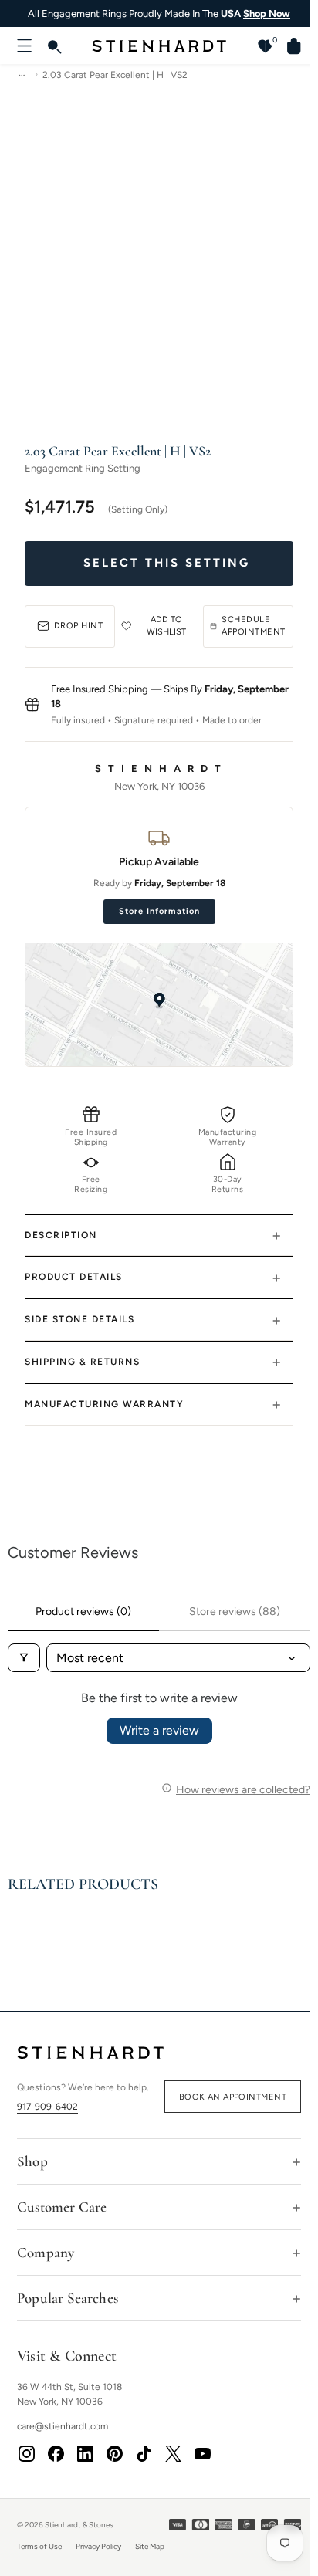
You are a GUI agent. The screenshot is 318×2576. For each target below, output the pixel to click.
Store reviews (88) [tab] (235, 1611)
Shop (32, 2167)
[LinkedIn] (85, 2459)
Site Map (150, 2552)
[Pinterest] (114, 2459)
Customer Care (62, 2213)
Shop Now (267, 14)
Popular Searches (68, 2304)
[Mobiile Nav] (25, 46)
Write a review (159, 1730)
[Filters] (24, 1658)
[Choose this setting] (159, 563)
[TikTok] (144, 2459)
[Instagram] (26, 2459)
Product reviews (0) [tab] (83, 1611)
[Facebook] (56, 2459)
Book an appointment (233, 2097)
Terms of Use (39, 2552)
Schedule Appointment (254, 626)
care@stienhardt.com (63, 2432)
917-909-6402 (47, 2107)
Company (46, 2258)
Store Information (159, 911)
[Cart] (288, 46)
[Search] (54, 46)
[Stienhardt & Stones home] (159, 2053)
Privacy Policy (98, 2552)
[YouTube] (202, 2459)
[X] (173, 2459)
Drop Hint (79, 626)
